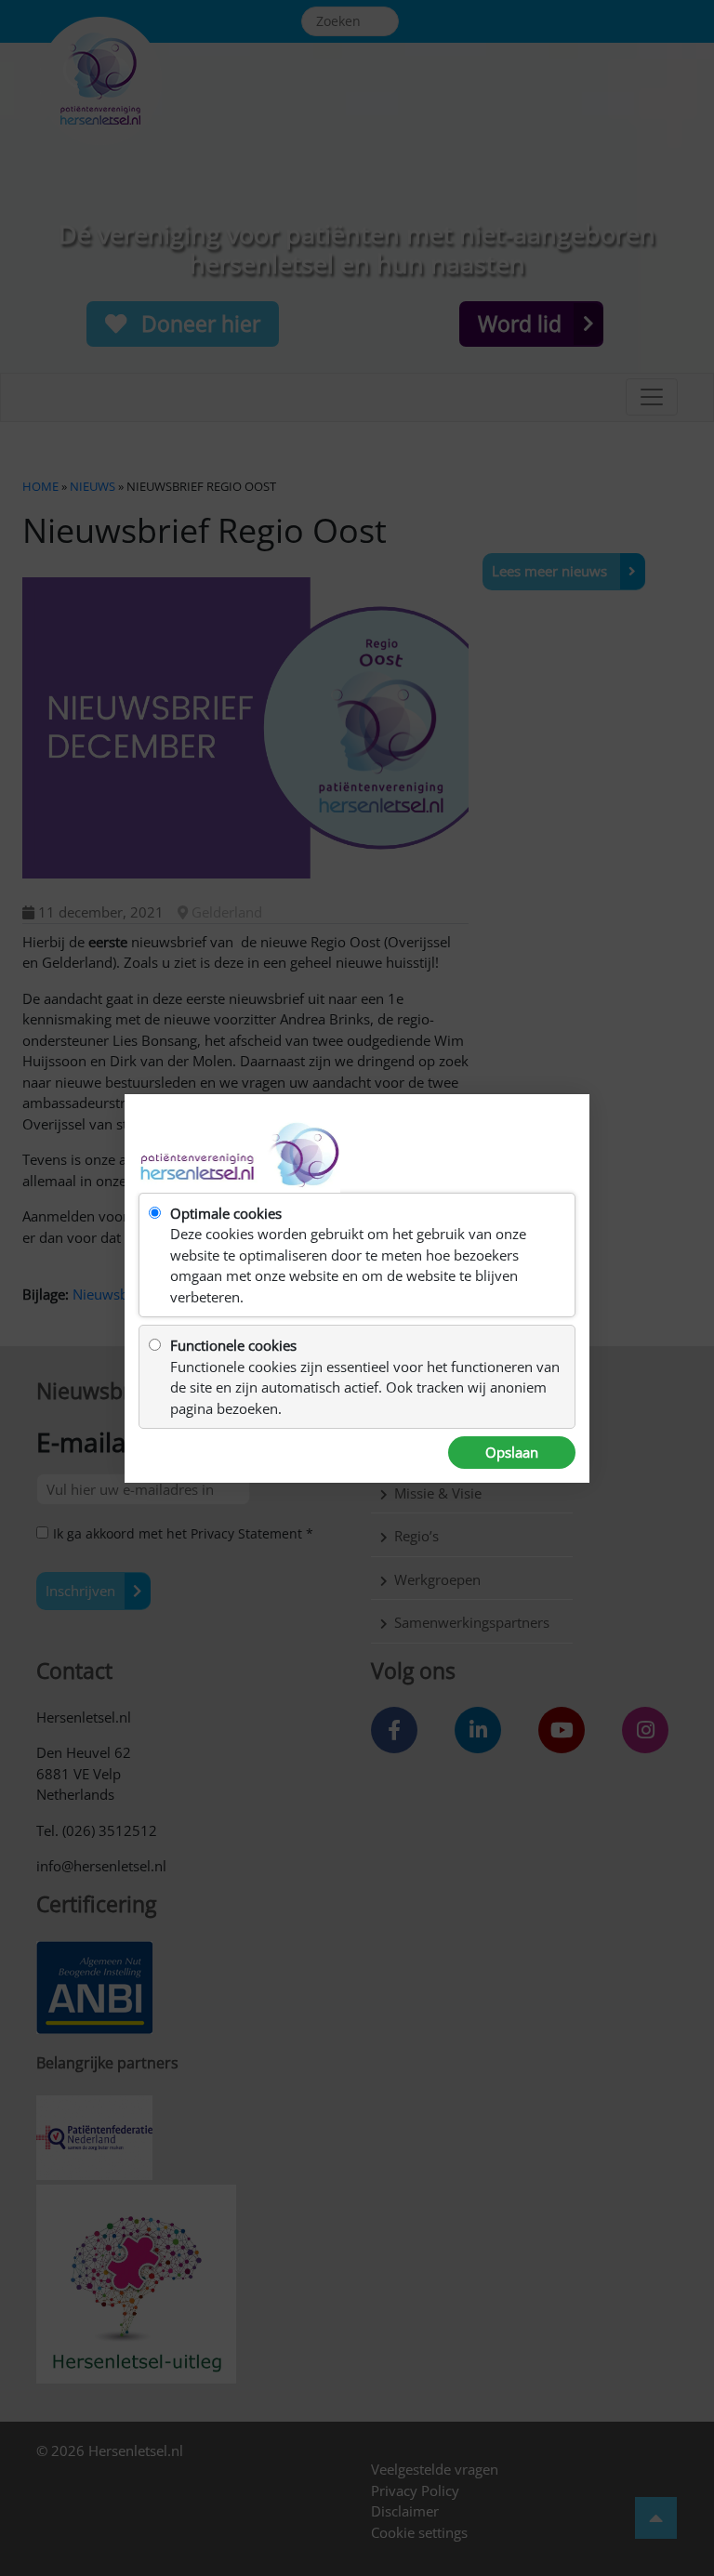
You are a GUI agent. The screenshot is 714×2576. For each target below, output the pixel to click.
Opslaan (512, 1452)
